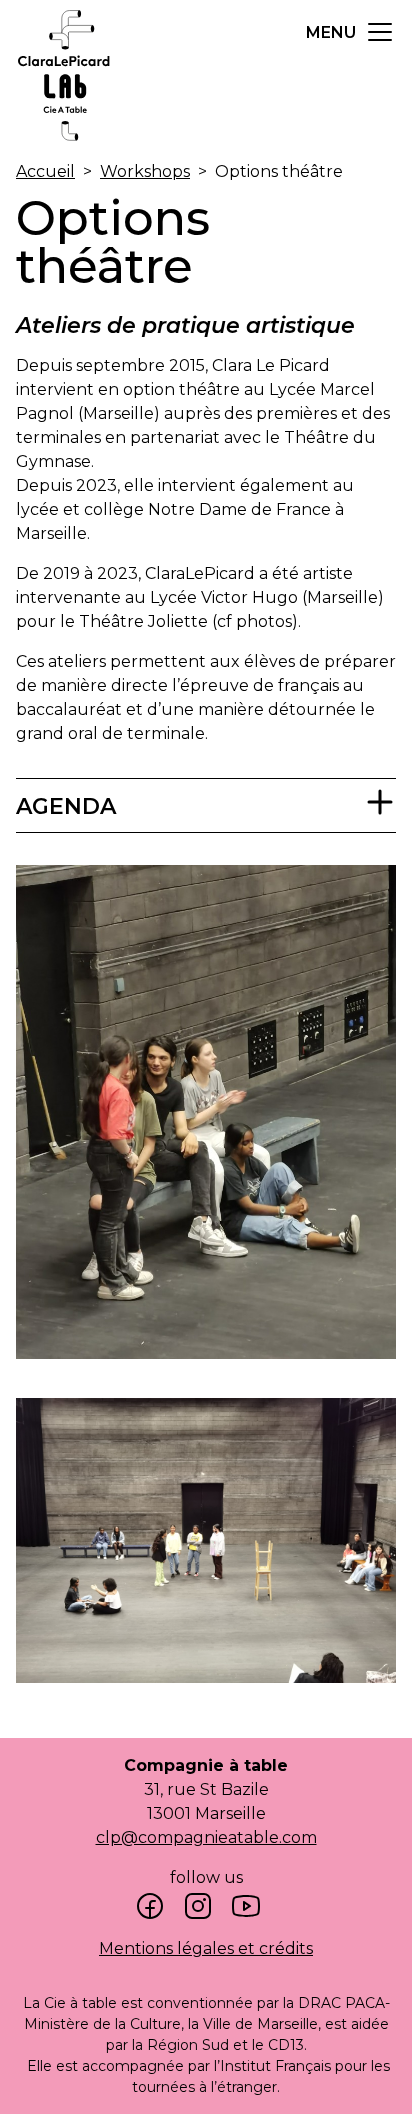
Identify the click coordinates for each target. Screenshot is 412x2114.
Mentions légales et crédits (206, 1948)
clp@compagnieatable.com (206, 1837)
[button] (351, 32)
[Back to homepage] (64, 144)
